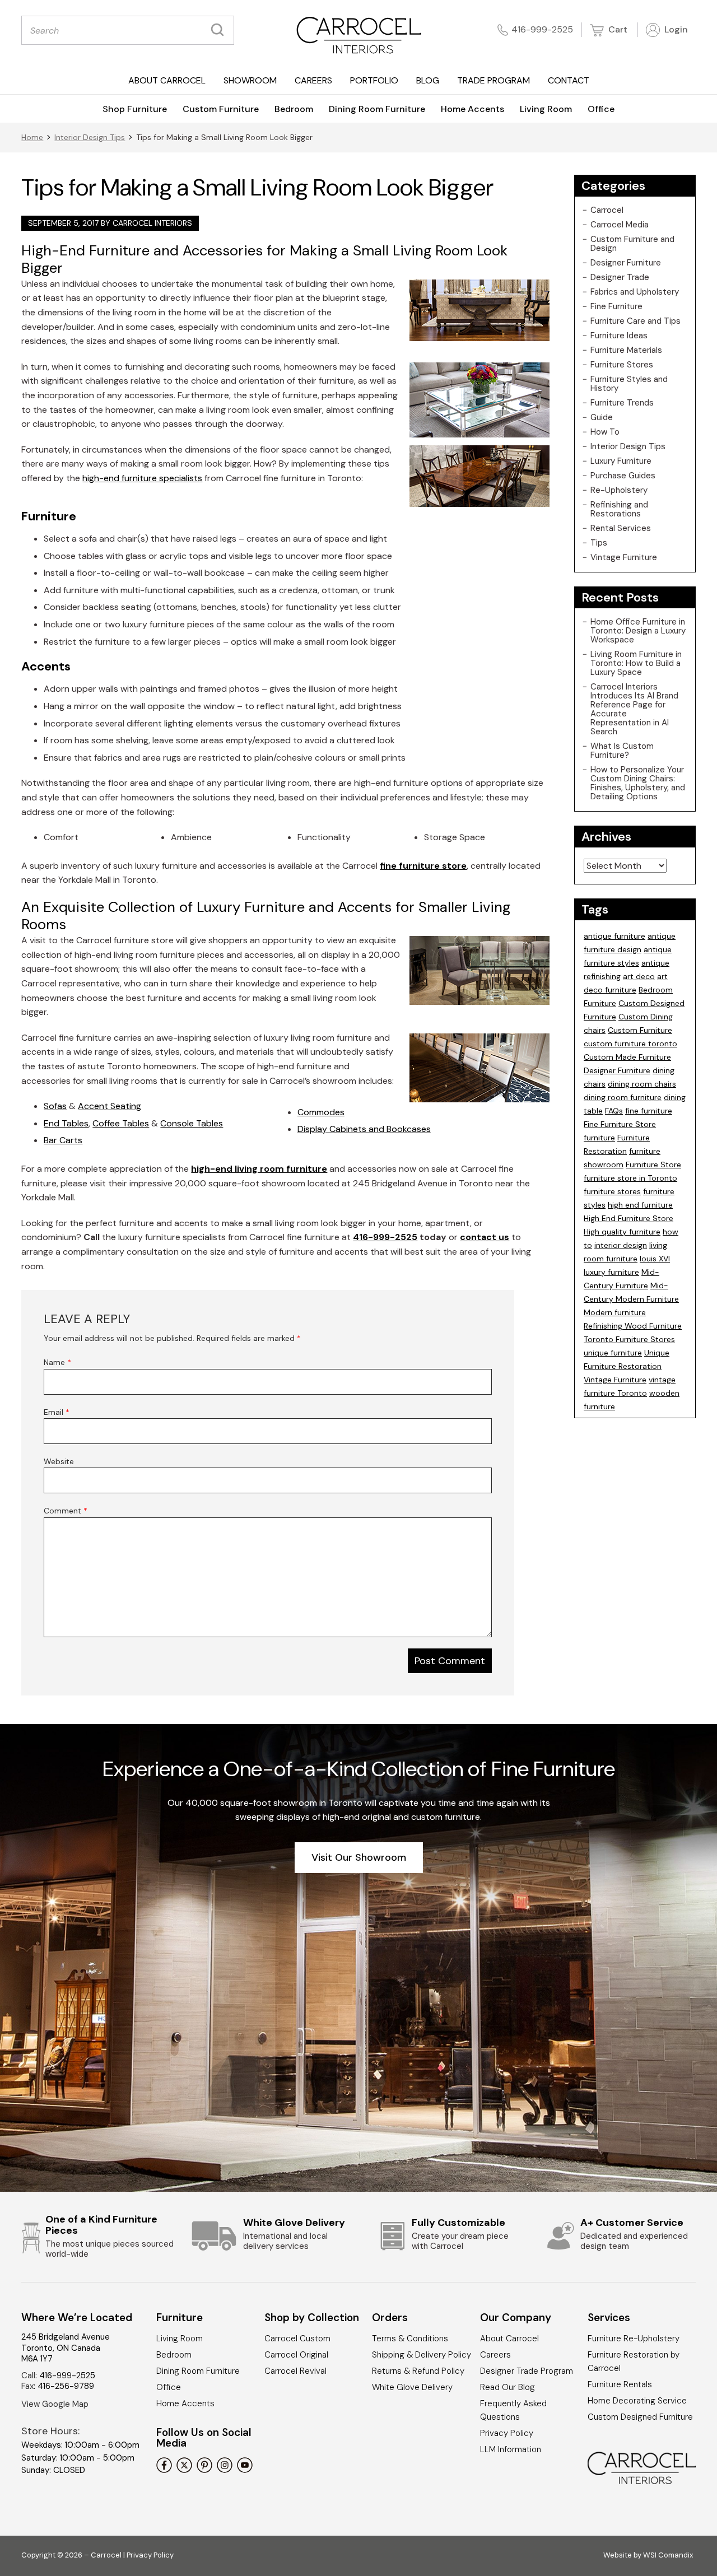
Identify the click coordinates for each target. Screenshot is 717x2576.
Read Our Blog (508, 2387)
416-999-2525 (542, 29)
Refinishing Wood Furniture (633, 1326)
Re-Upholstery (619, 490)
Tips (599, 543)
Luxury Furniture (621, 461)
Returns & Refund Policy (418, 2371)
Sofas (55, 1106)
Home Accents (472, 109)
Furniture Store (653, 1164)
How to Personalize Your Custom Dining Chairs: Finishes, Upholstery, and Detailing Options (638, 783)
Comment (66, 1511)
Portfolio (374, 80)
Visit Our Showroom (359, 1857)
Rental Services (621, 528)
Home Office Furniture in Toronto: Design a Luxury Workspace (638, 631)
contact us (485, 1237)
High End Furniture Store (628, 1218)
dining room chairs (642, 1084)
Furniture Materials (626, 350)
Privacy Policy (507, 2433)
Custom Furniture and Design (632, 244)
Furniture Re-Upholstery (634, 2339)
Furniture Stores (622, 365)
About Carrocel (167, 80)
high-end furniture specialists (142, 478)
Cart (617, 29)
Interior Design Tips (90, 137)
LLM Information (511, 2449)
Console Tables (192, 1123)
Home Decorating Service (637, 2401)
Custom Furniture (221, 109)
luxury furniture (611, 1272)
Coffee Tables (121, 1123)
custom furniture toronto (630, 1044)
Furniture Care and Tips (635, 321)
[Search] (220, 30)
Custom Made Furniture (627, 1057)
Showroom (250, 80)
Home (32, 137)
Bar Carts (63, 1140)
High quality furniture (622, 1232)
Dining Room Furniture (377, 109)
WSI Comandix (668, 2555)
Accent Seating (110, 1106)
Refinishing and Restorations (619, 509)
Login (675, 29)
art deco (639, 976)
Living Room (546, 109)
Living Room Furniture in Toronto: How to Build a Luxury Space (636, 663)
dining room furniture (623, 1097)
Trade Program (493, 80)
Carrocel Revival (295, 2371)
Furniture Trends (622, 403)
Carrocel (607, 210)
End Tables (66, 1123)
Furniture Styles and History (629, 384)
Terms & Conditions (410, 2339)
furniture (599, 1138)
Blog (428, 80)
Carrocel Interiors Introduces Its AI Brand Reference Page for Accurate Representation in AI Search (634, 709)
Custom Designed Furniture (640, 2417)
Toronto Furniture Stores (629, 1339)
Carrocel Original (296, 2355)
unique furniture (613, 1353)
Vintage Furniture (624, 557)
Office (601, 109)
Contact (569, 80)
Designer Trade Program (527, 2371)
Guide (602, 417)
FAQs (614, 1111)
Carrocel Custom (297, 2339)
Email (57, 1412)
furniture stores (612, 1191)
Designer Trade (620, 277)
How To (605, 432)
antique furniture (614, 936)
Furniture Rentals (620, 2384)
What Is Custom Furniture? (622, 751)
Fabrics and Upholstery (635, 292)
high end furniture (640, 1205)
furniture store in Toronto (630, 1178)
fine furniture (649, 1111)
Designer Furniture (626, 263)
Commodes (321, 1112)
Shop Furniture (135, 109)
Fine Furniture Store (620, 1124)
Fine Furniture (616, 306)
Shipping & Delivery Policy (422, 2355)
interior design (621, 1245)
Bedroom (294, 109)
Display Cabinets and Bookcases (364, 1129)
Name (57, 1362)
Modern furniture (615, 1312)
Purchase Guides (623, 476)
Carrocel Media (620, 225)
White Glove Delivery (412, 2387)
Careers (313, 80)
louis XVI (655, 1259)
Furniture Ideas (619, 336)
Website (59, 1461)
